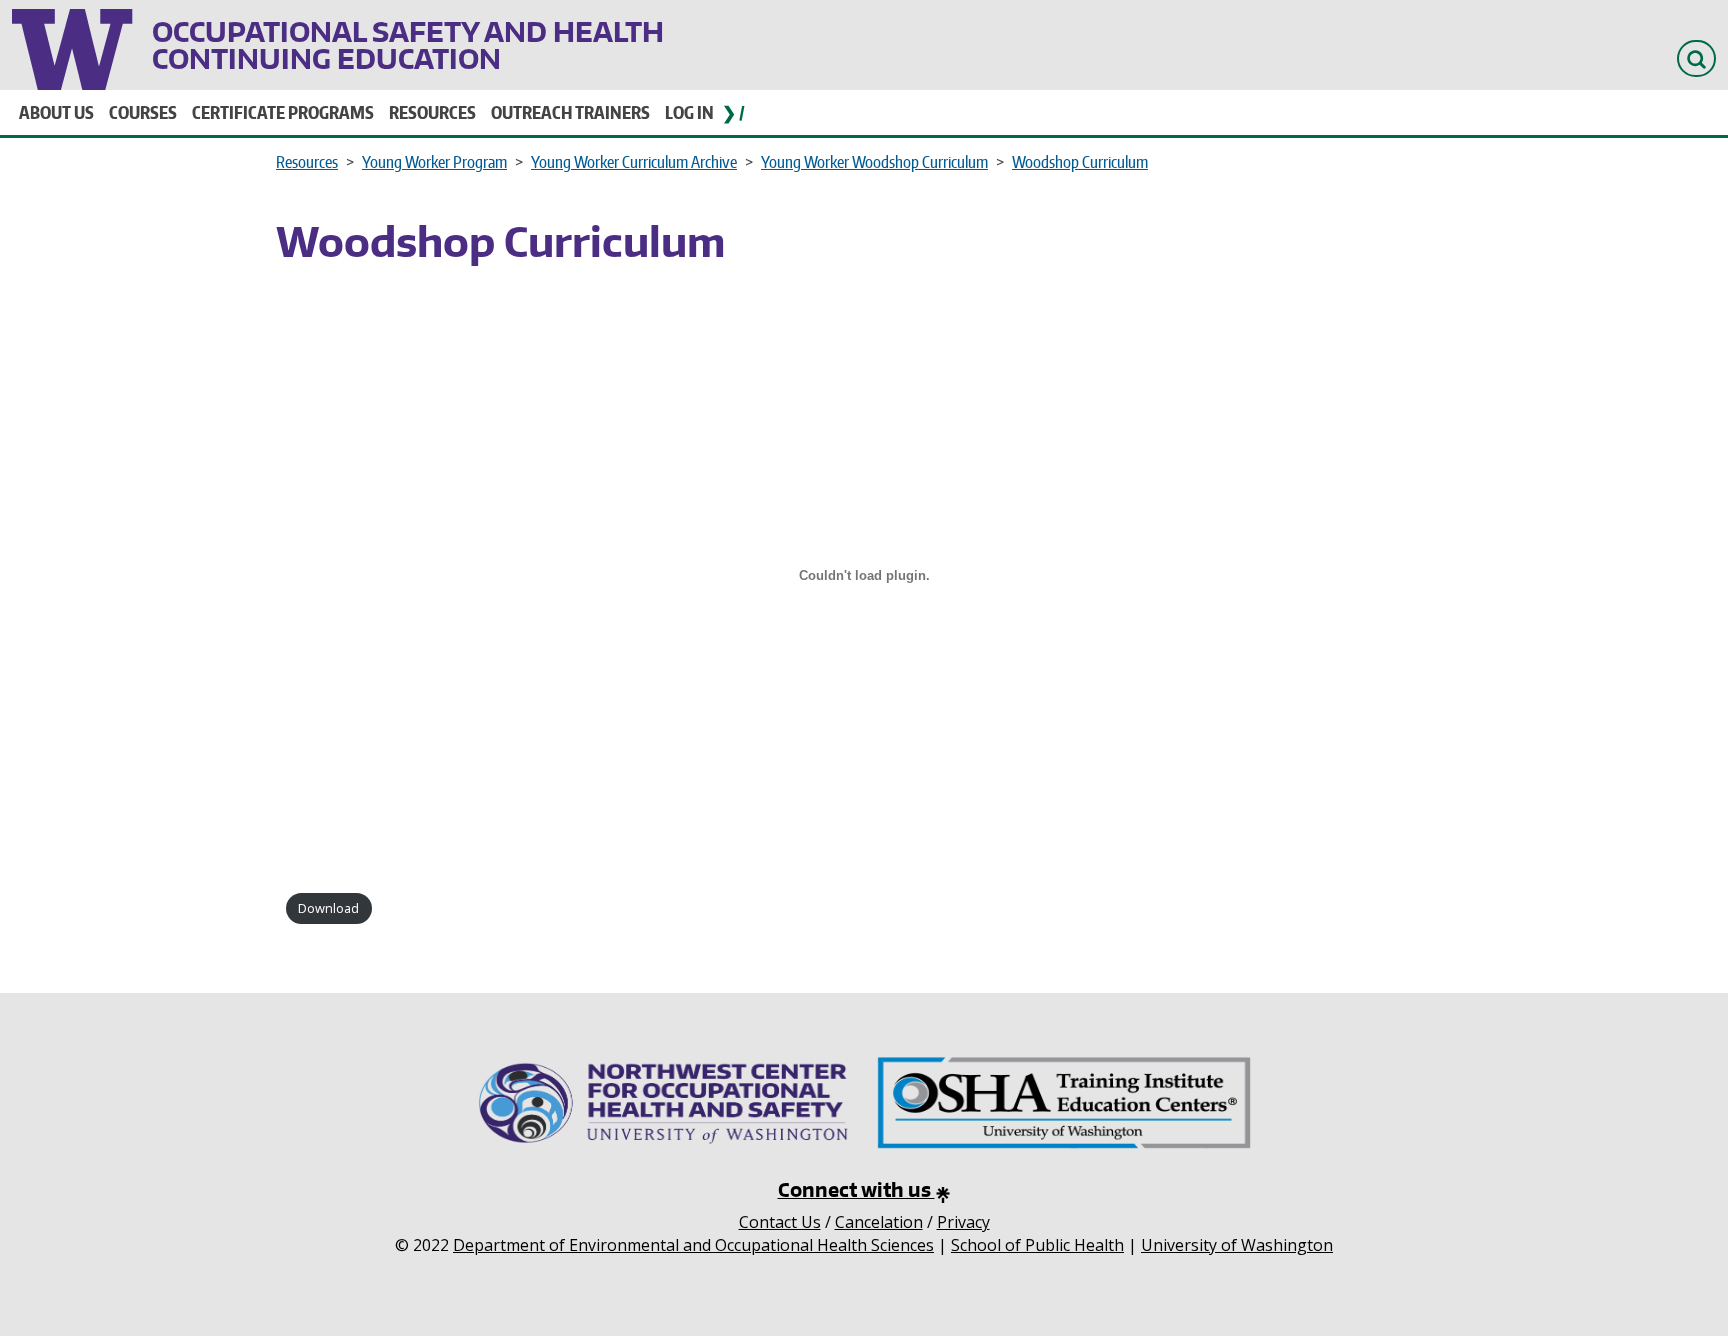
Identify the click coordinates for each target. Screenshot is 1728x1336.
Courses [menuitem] (143, 112)
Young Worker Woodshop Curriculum (874, 162)
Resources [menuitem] (432, 112)
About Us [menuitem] (56, 112)
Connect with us (856, 1189)
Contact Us (780, 1222)
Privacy (963, 1222)
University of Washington (74, 45)
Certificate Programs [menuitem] (283, 112)
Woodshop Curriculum (1080, 162)
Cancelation (879, 1222)
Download (328, 908)
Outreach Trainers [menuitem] (570, 112)
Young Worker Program (434, 162)
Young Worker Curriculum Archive (634, 162)
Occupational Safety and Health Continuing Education (408, 45)
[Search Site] (1696, 58)
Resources (307, 162)
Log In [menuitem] (689, 112)
